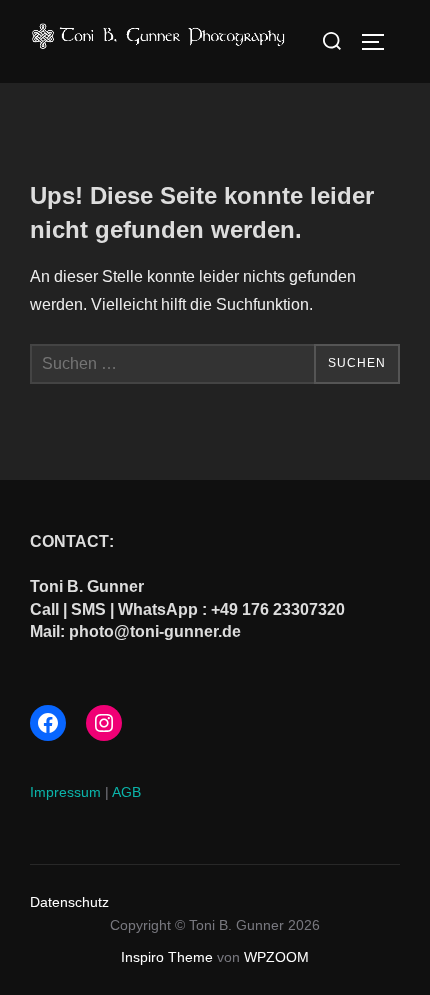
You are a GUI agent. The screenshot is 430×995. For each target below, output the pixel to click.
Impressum (65, 792)
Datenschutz (69, 902)
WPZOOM (276, 957)
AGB (126, 792)
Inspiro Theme (167, 957)
